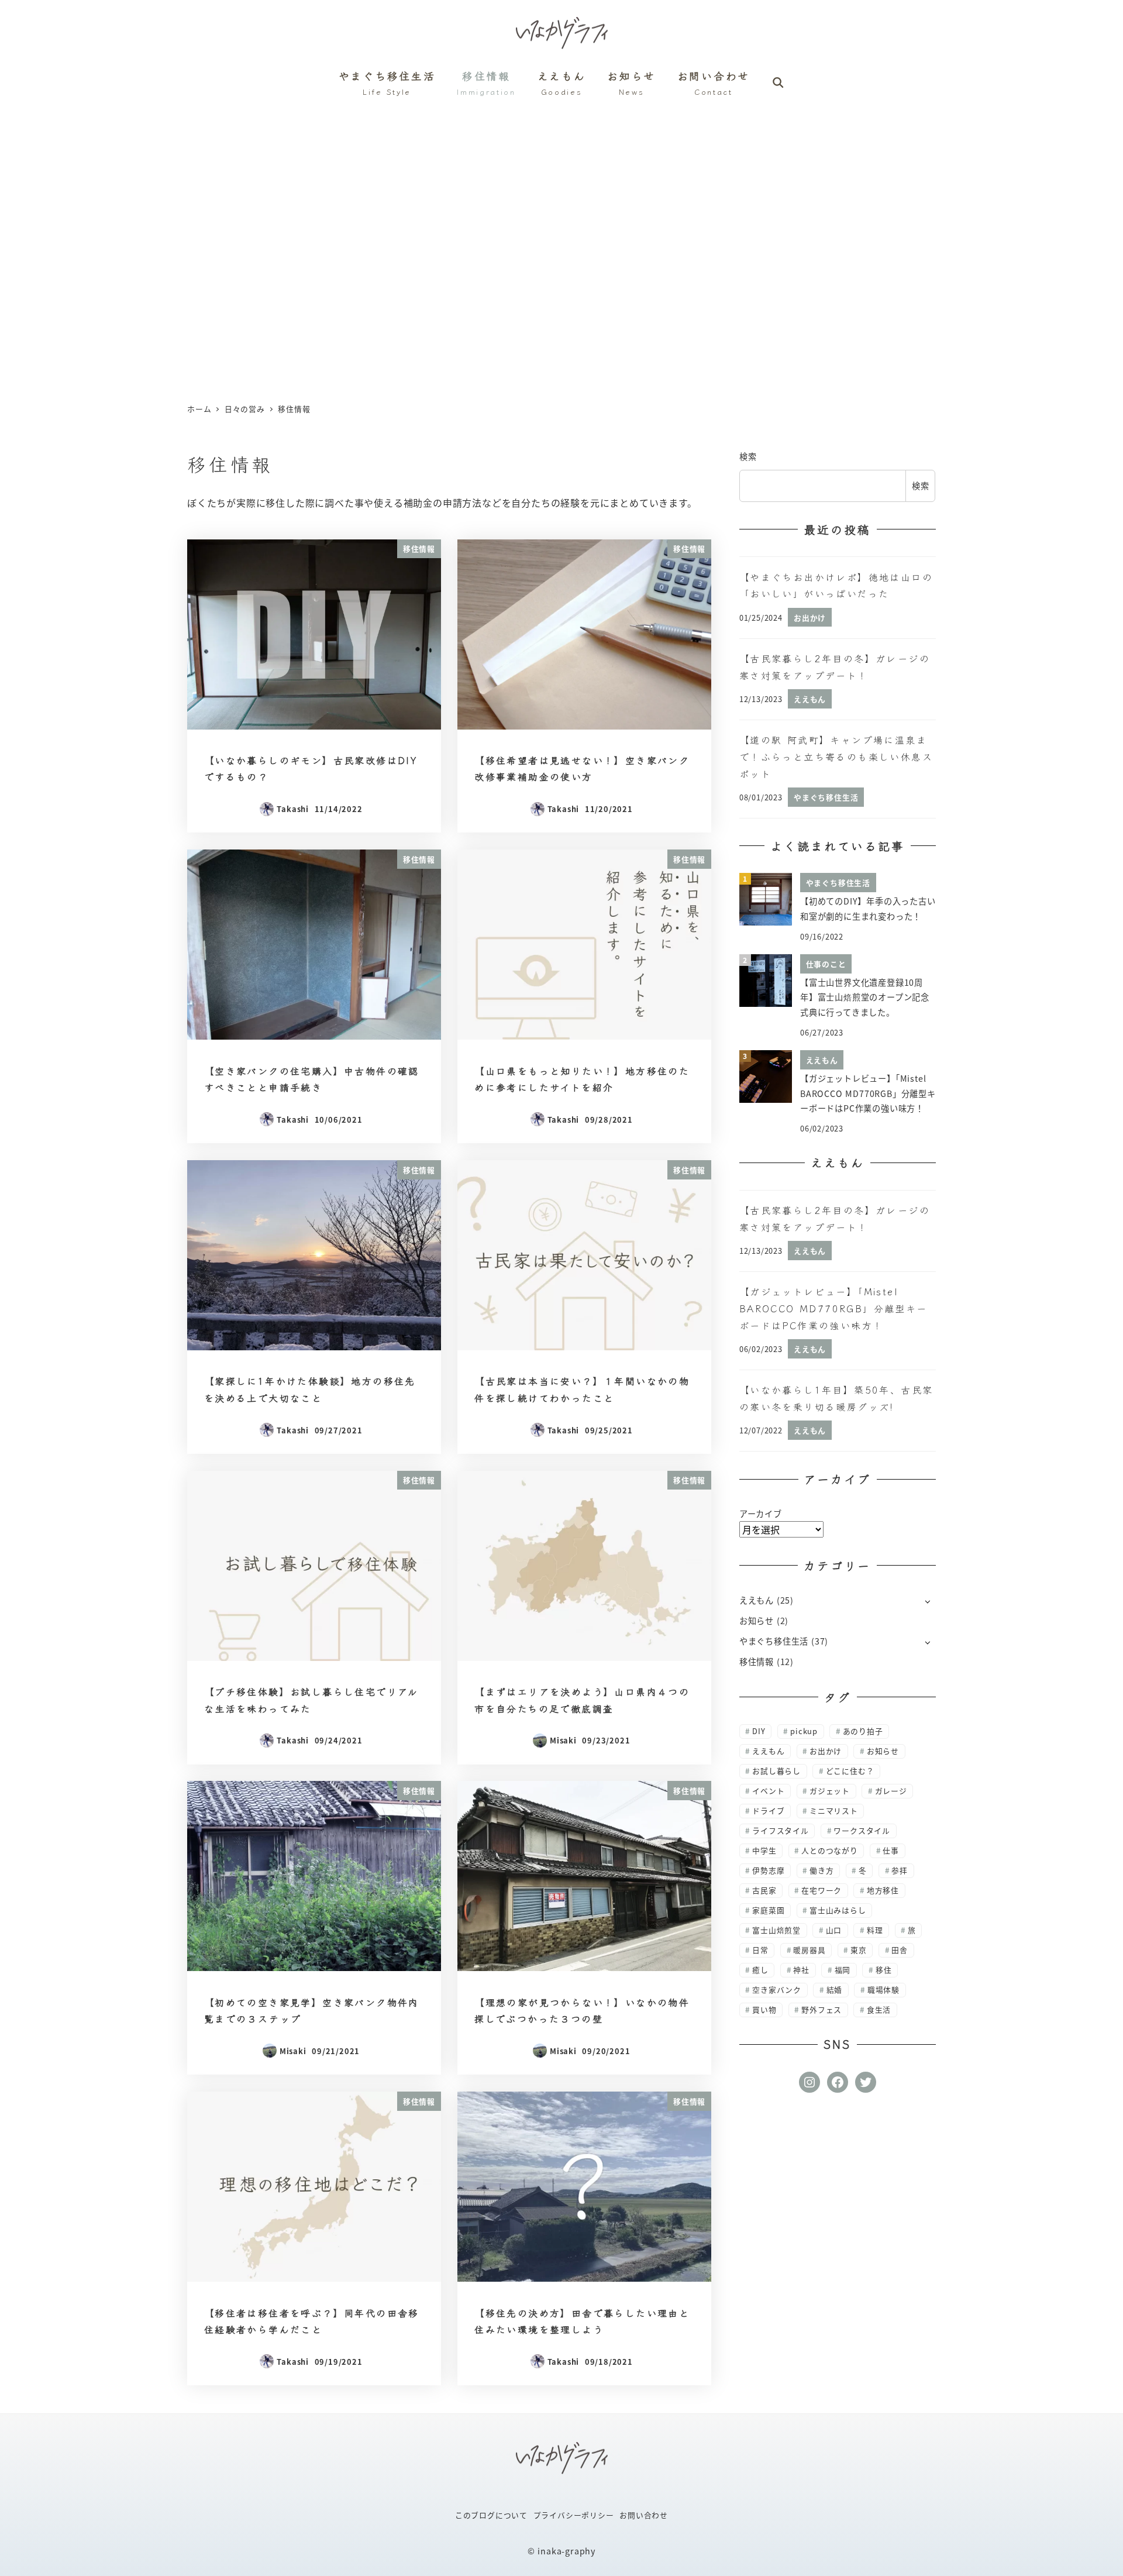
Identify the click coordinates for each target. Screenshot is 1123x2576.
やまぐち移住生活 (774, 1641)
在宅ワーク (821, 1890)
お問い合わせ (644, 2515)
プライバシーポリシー (574, 2515)
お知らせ (757, 1621)
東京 (859, 1950)
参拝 (900, 1870)
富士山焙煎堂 (776, 1930)
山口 (834, 1930)
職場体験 (883, 1989)
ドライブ (768, 1810)
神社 (801, 1970)
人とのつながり (830, 1850)
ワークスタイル (862, 1830)
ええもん (757, 1600)
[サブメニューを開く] (927, 1601)
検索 (748, 456)
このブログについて (491, 2515)
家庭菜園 (768, 1910)
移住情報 (757, 1662)
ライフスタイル (781, 1830)
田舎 (900, 1950)
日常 (760, 1950)
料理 (875, 1930)
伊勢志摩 (768, 1870)
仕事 (891, 1850)
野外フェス (821, 2009)
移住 (884, 1970)
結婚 (835, 1989)
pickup (804, 1731)
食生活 (879, 2009)
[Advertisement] (561, 250)
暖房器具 (809, 1950)
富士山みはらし (838, 1910)
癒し (760, 1970)
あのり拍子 (863, 1731)
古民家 (764, 1890)
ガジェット (830, 1791)
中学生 (764, 1850)
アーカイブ (761, 1514)
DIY (759, 1731)
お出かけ (826, 1751)
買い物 (764, 2009)
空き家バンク (777, 1989)
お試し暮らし (776, 1771)
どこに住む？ (850, 1771)
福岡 (843, 1970)
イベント (768, 1791)
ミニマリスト (834, 1810)
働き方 (821, 1870)
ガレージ (891, 1791)
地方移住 (883, 1890)
